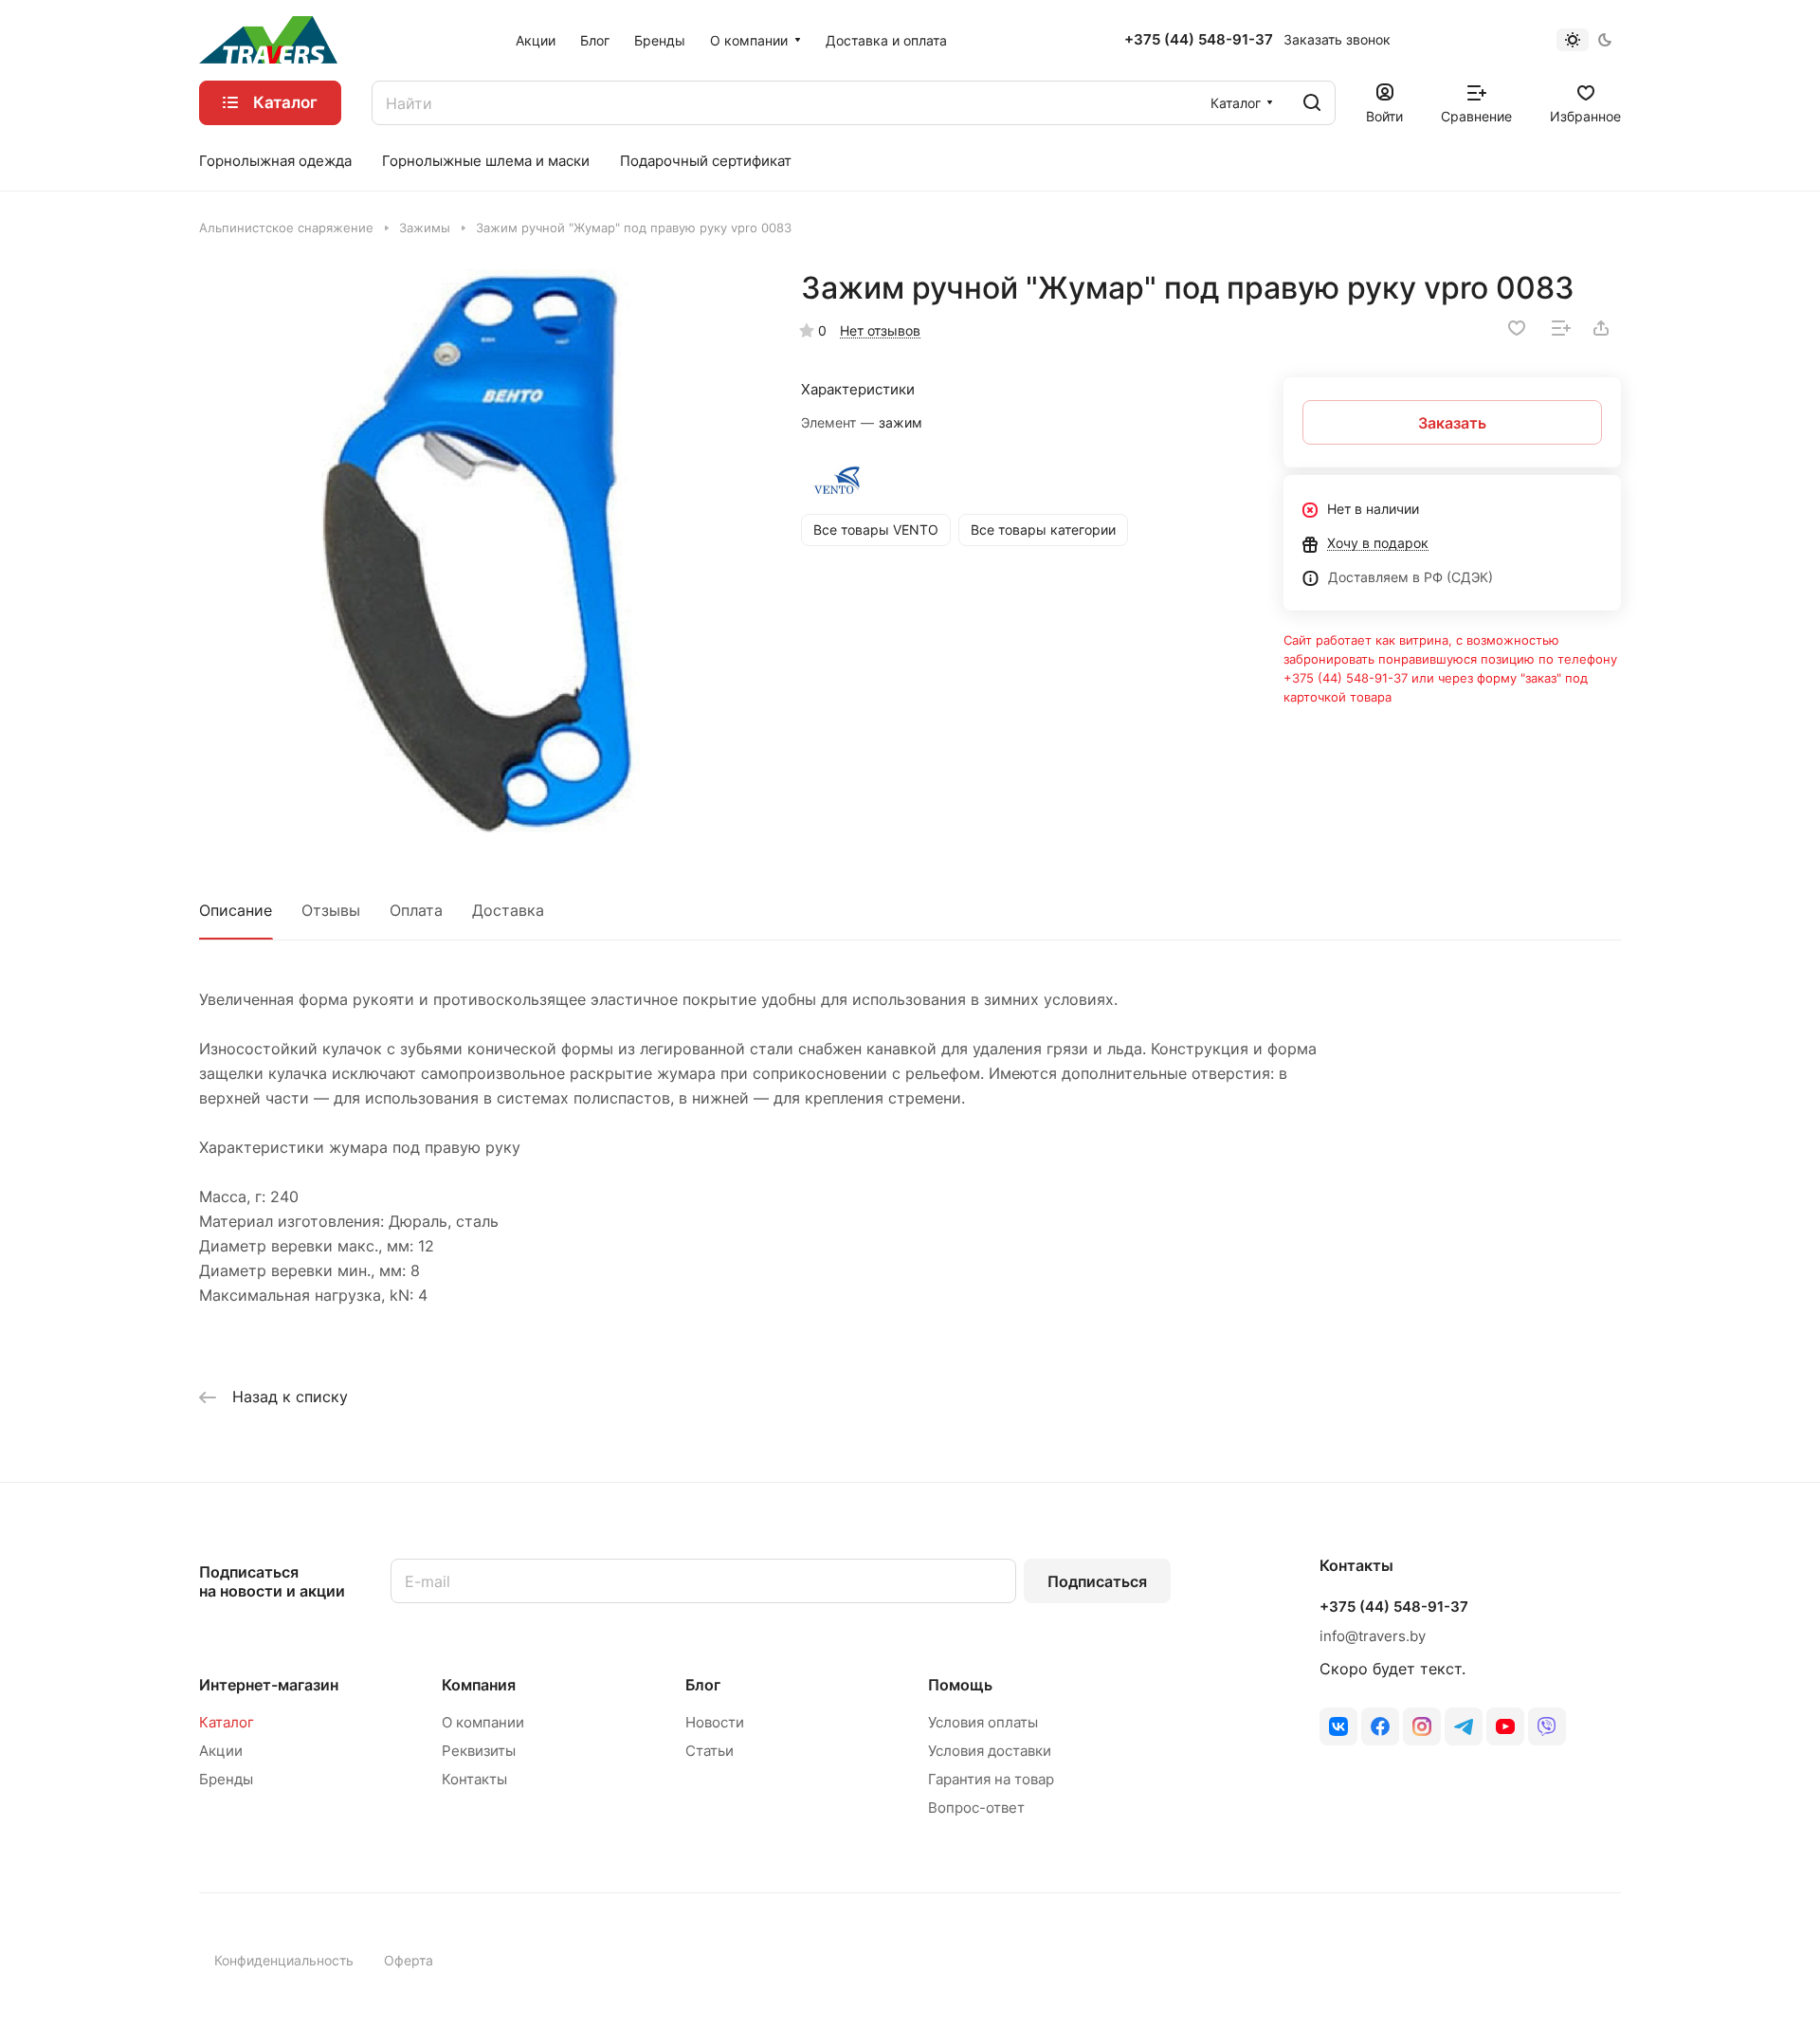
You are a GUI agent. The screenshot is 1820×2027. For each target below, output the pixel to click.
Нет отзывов (880, 330)
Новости (715, 1722)
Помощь (960, 1685)
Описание (236, 910)
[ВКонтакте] (1338, 1726)
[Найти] (1312, 103)
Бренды (226, 1779)
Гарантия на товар (991, 1779)
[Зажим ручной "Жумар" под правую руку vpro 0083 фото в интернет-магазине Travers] (481, 551)
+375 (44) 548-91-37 (1199, 40)
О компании (483, 1722)
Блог (703, 1685)
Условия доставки (990, 1751)
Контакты (474, 1779)
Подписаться (1097, 1581)
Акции (221, 1751)
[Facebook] (1380, 1726)
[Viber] (1547, 1726)
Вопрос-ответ (976, 1808)
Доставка (508, 910)
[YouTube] (1505, 1726)
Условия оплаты (983, 1722)
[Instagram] (1422, 1726)
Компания (479, 1685)
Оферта (409, 1960)
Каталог (227, 1722)
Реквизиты (479, 1751)
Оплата (416, 910)
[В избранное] (1517, 328)
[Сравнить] (1561, 328)
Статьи (710, 1751)
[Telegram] (1464, 1726)
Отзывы (331, 910)
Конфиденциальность (284, 1960)
